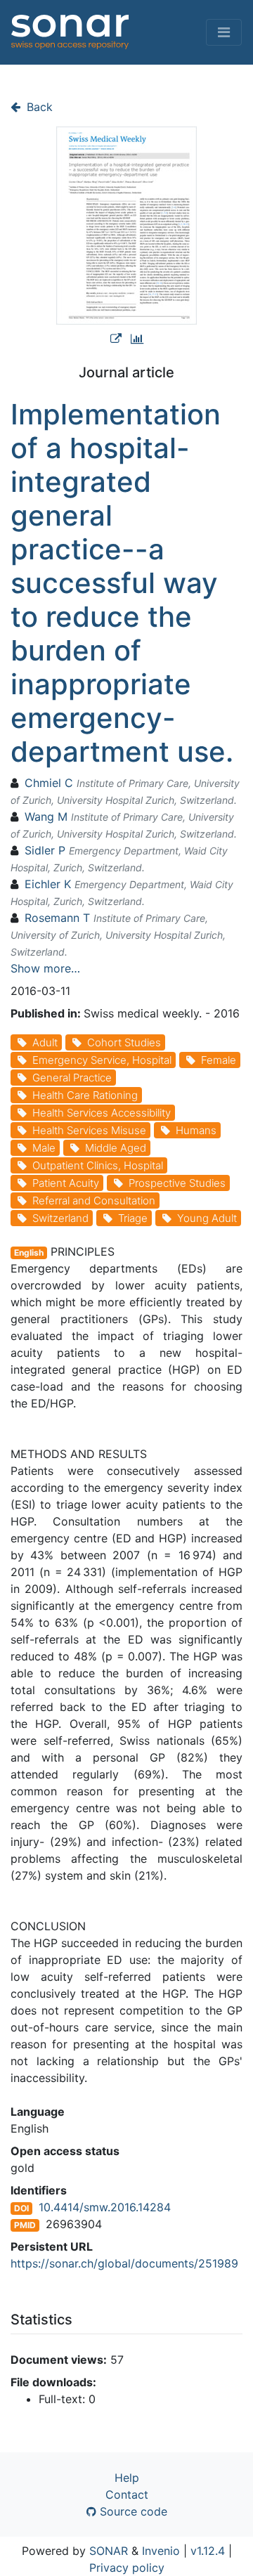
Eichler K (48, 884)
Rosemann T (57, 918)
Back (38, 107)
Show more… (45, 968)
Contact (127, 2494)
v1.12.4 (208, 2551)
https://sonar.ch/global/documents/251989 (124, 2263)
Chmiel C (49, 783)
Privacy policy (127, 2568)
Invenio (161, 2551)
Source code (132, 2511)
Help (127, 2478)
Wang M (46, 817)
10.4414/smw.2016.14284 (105, 2207)
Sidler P (45, 850)
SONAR (109, 2551)
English (29, 1253)
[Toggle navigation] (224, 32)
